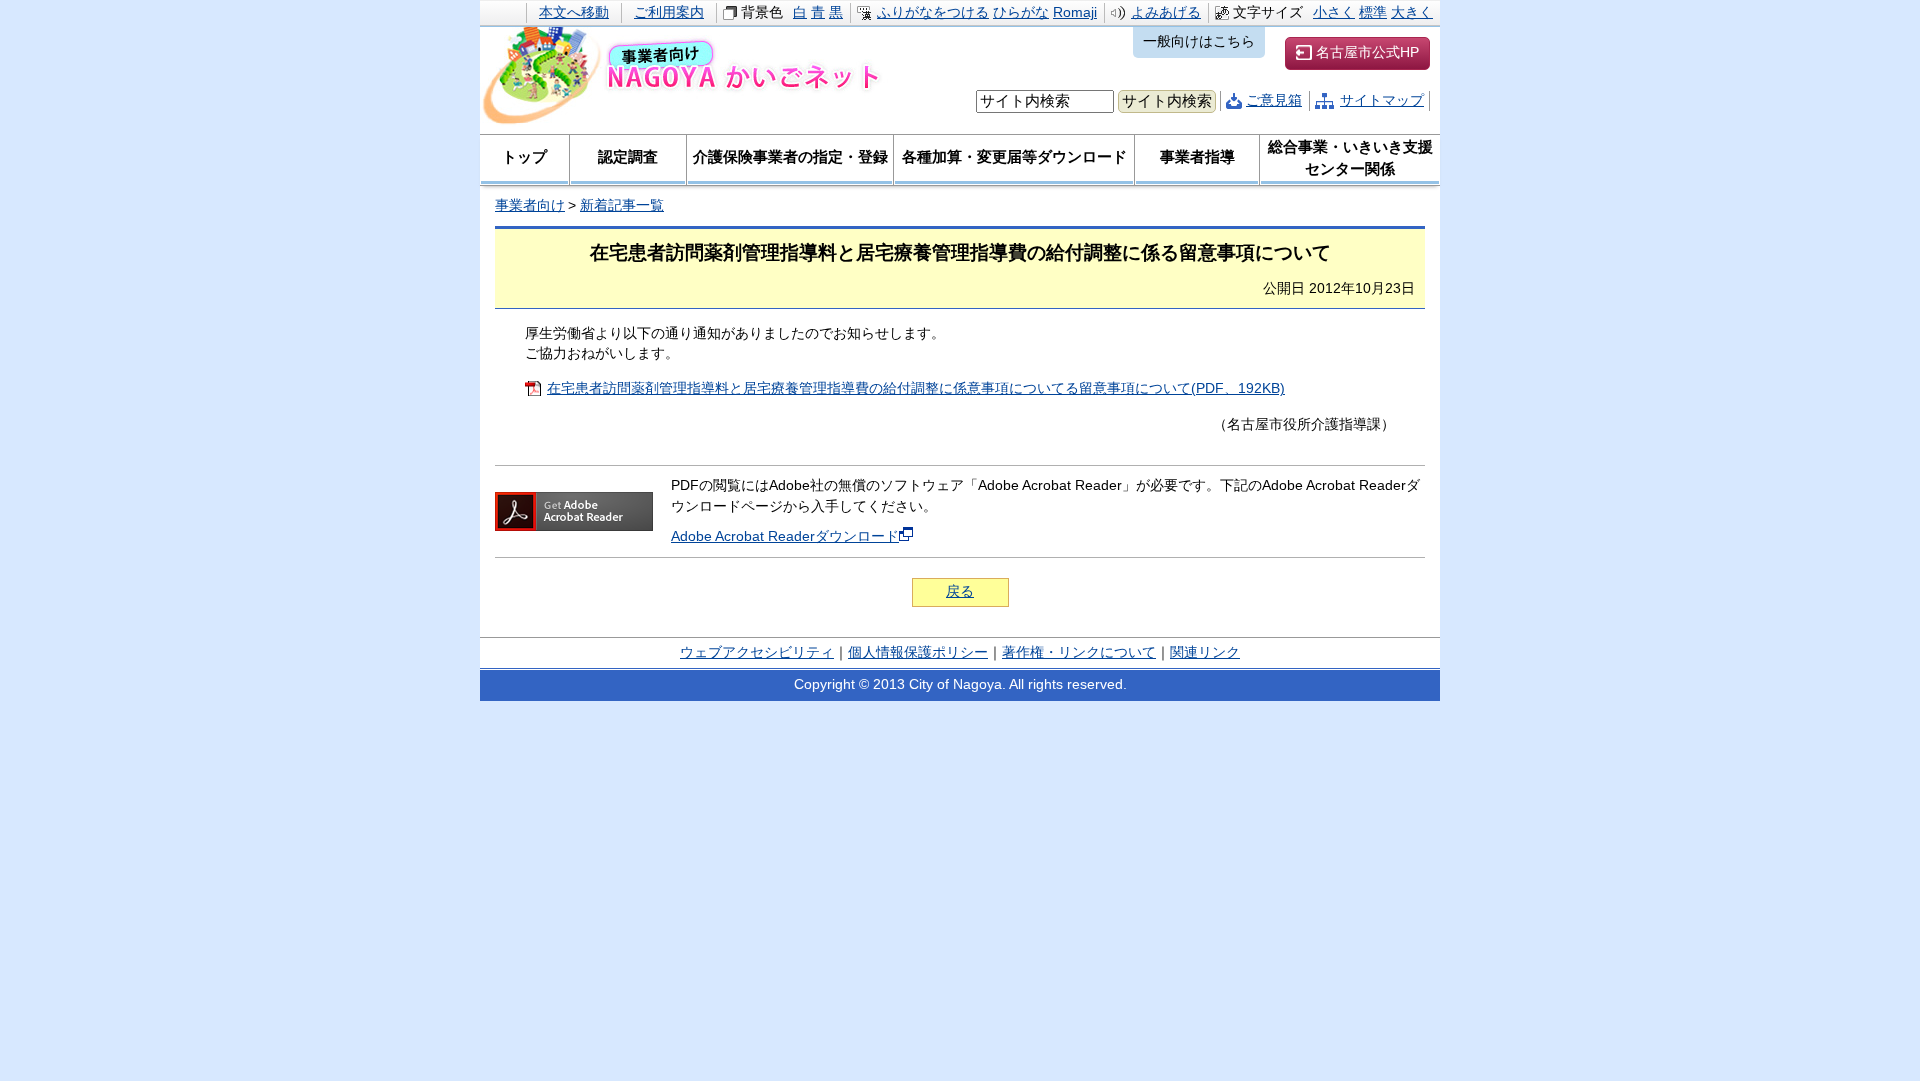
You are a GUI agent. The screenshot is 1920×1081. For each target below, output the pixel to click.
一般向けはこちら (1199, 41)
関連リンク (1205, 652)
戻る (960, 591)
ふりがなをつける (933, 12)
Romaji (1075, 12)
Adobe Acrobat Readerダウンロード (785, 536)
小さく (1334, 12)
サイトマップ (1382, 100)
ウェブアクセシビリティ (757, 652)
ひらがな (1021, 12)
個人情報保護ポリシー (918, 652)
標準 (1373, 12)
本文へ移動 (574, 12)
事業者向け (530, 205)
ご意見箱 (1274, 100)
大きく (1412, 12)
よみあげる (1166, 12)
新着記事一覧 (622, 205)
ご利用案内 (669, 12)
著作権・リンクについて (1079, 652)
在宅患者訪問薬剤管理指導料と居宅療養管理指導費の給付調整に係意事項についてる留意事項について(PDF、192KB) (916, 388)
